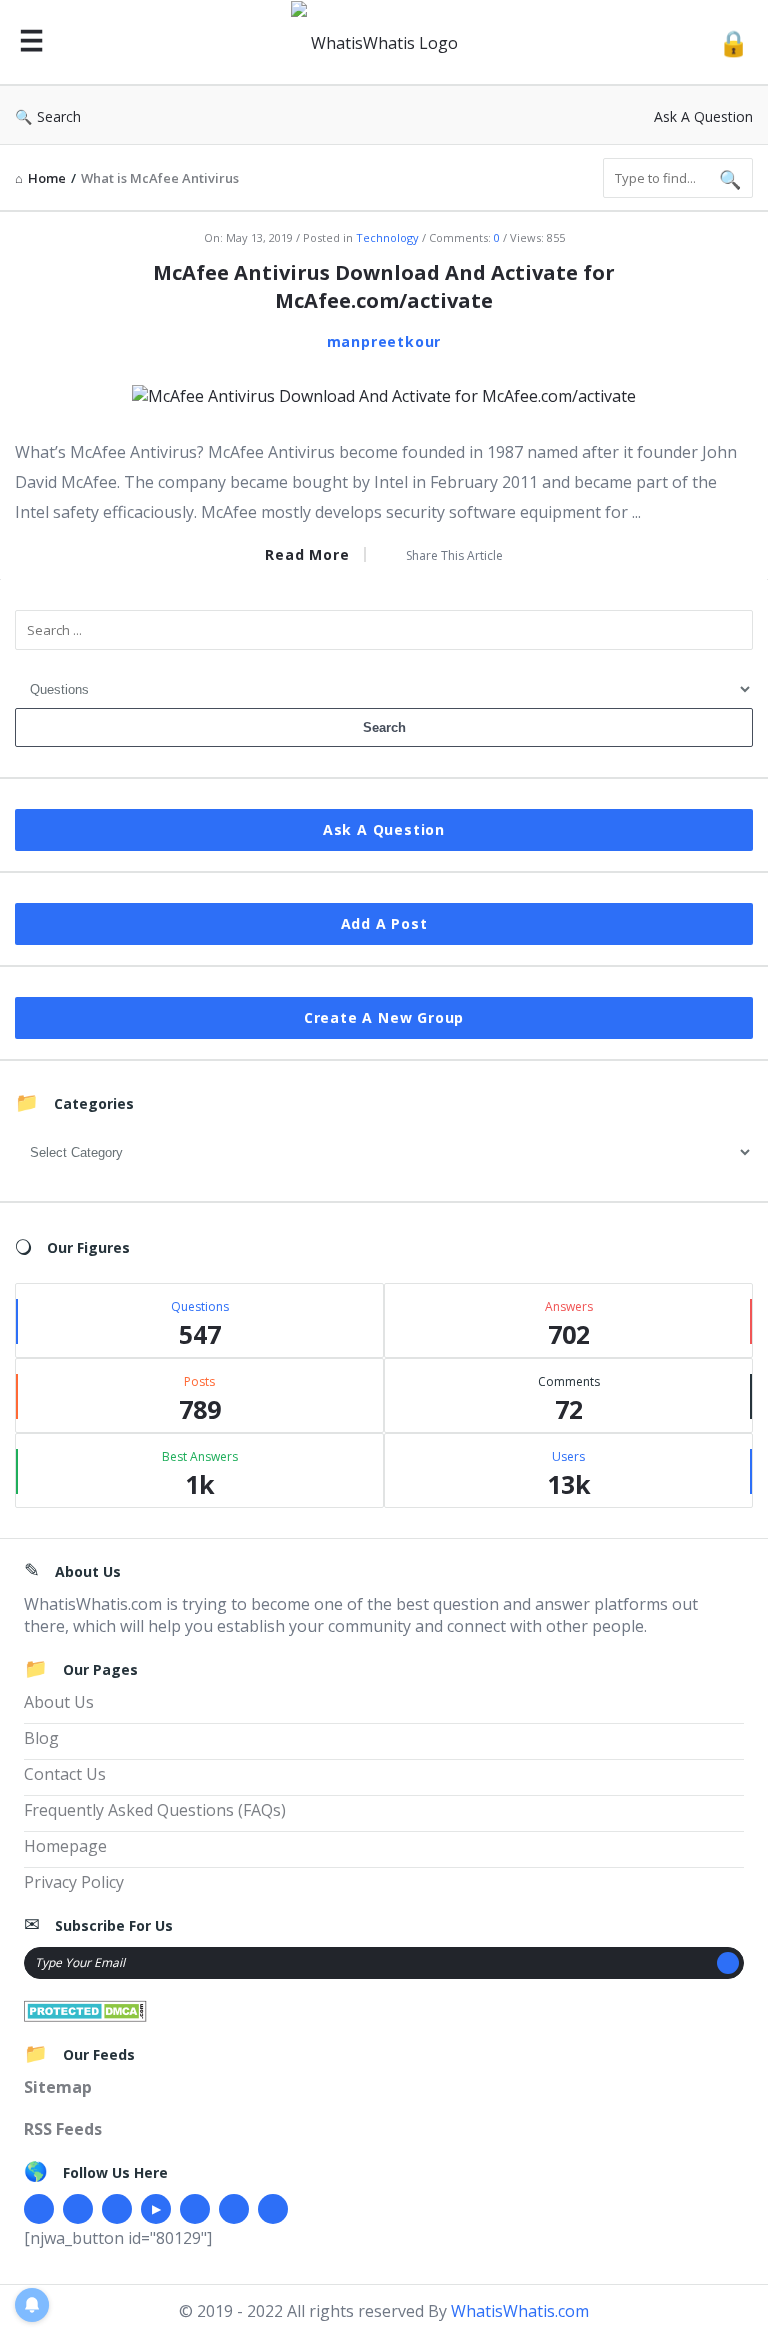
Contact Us (65, 1774)
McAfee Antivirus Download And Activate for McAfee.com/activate (384, 286)
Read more (307, 554)
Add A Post (384, 923)
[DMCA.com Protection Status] (85, 2010)
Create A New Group (384, 1017)
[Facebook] (39, 2209)
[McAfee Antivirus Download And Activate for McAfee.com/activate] (384, 394)
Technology (387, 237)
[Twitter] (78, 2209)
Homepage (65, 1846)
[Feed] (273, 2209)
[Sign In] (733, 42)
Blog (41, 1738)
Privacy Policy (74, 1882)
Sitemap (58, 2087)
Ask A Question (703, 116)
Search (59, 116)
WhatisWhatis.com (520, 2311)
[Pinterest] (234, 2209)
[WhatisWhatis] (386, 42)
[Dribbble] (117, 2209)
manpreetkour (384, 341)
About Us (59, 1702)
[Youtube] (156, 2209)
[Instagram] (195, 2209)
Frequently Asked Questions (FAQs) (155, 1810)
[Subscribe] (728, 1963)
